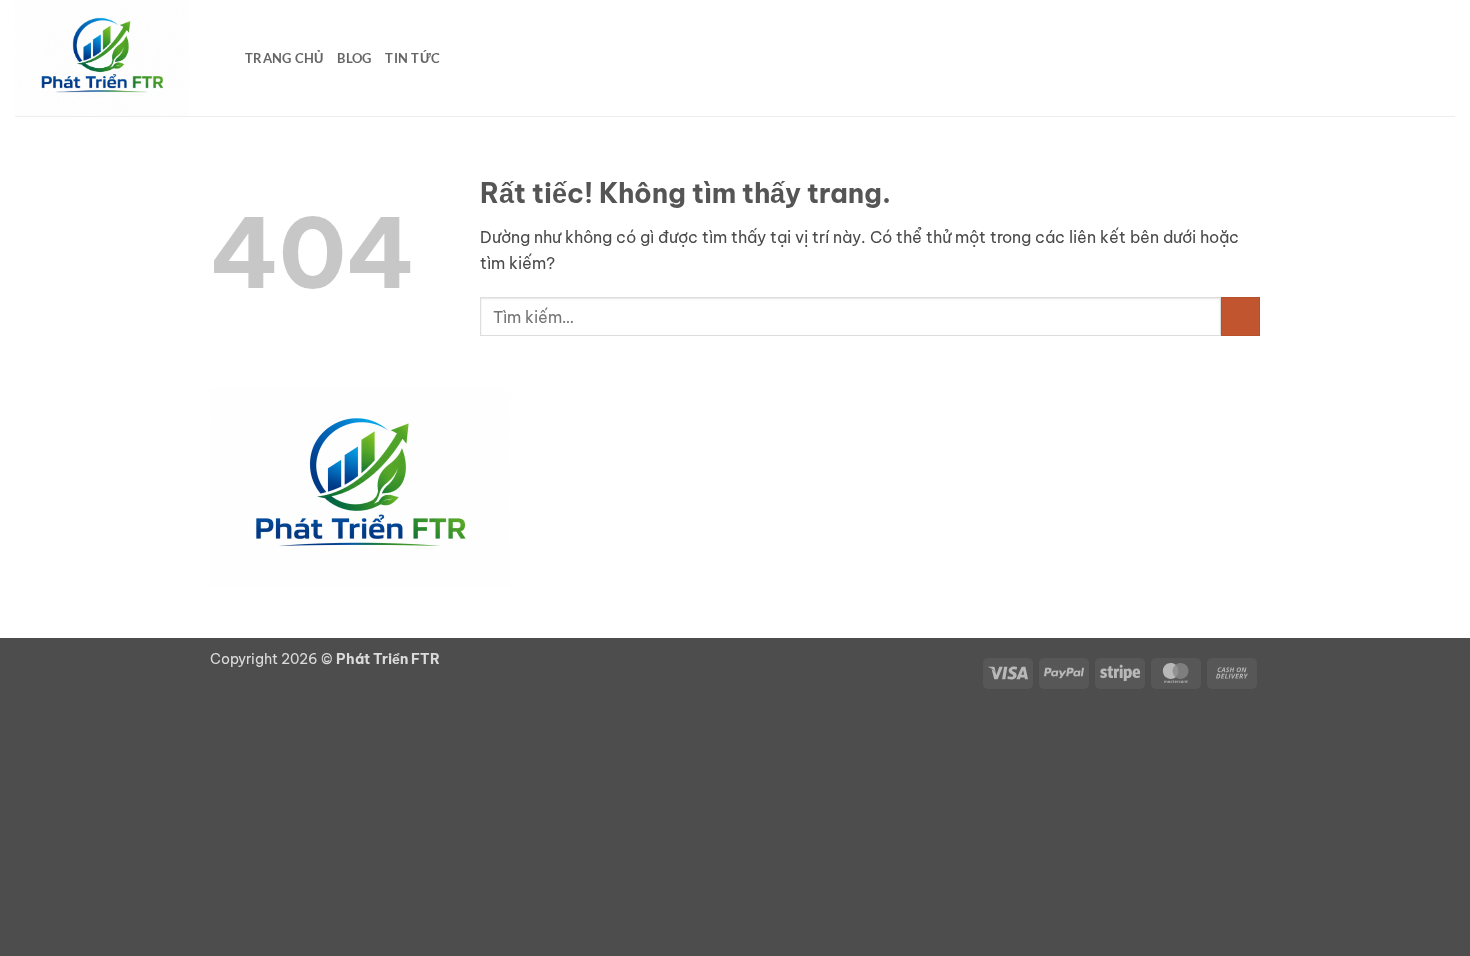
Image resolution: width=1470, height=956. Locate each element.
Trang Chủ (284, 58)
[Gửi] (1240, 316)
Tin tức (412, 58)
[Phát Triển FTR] (115, 58)
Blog (354, 58)
